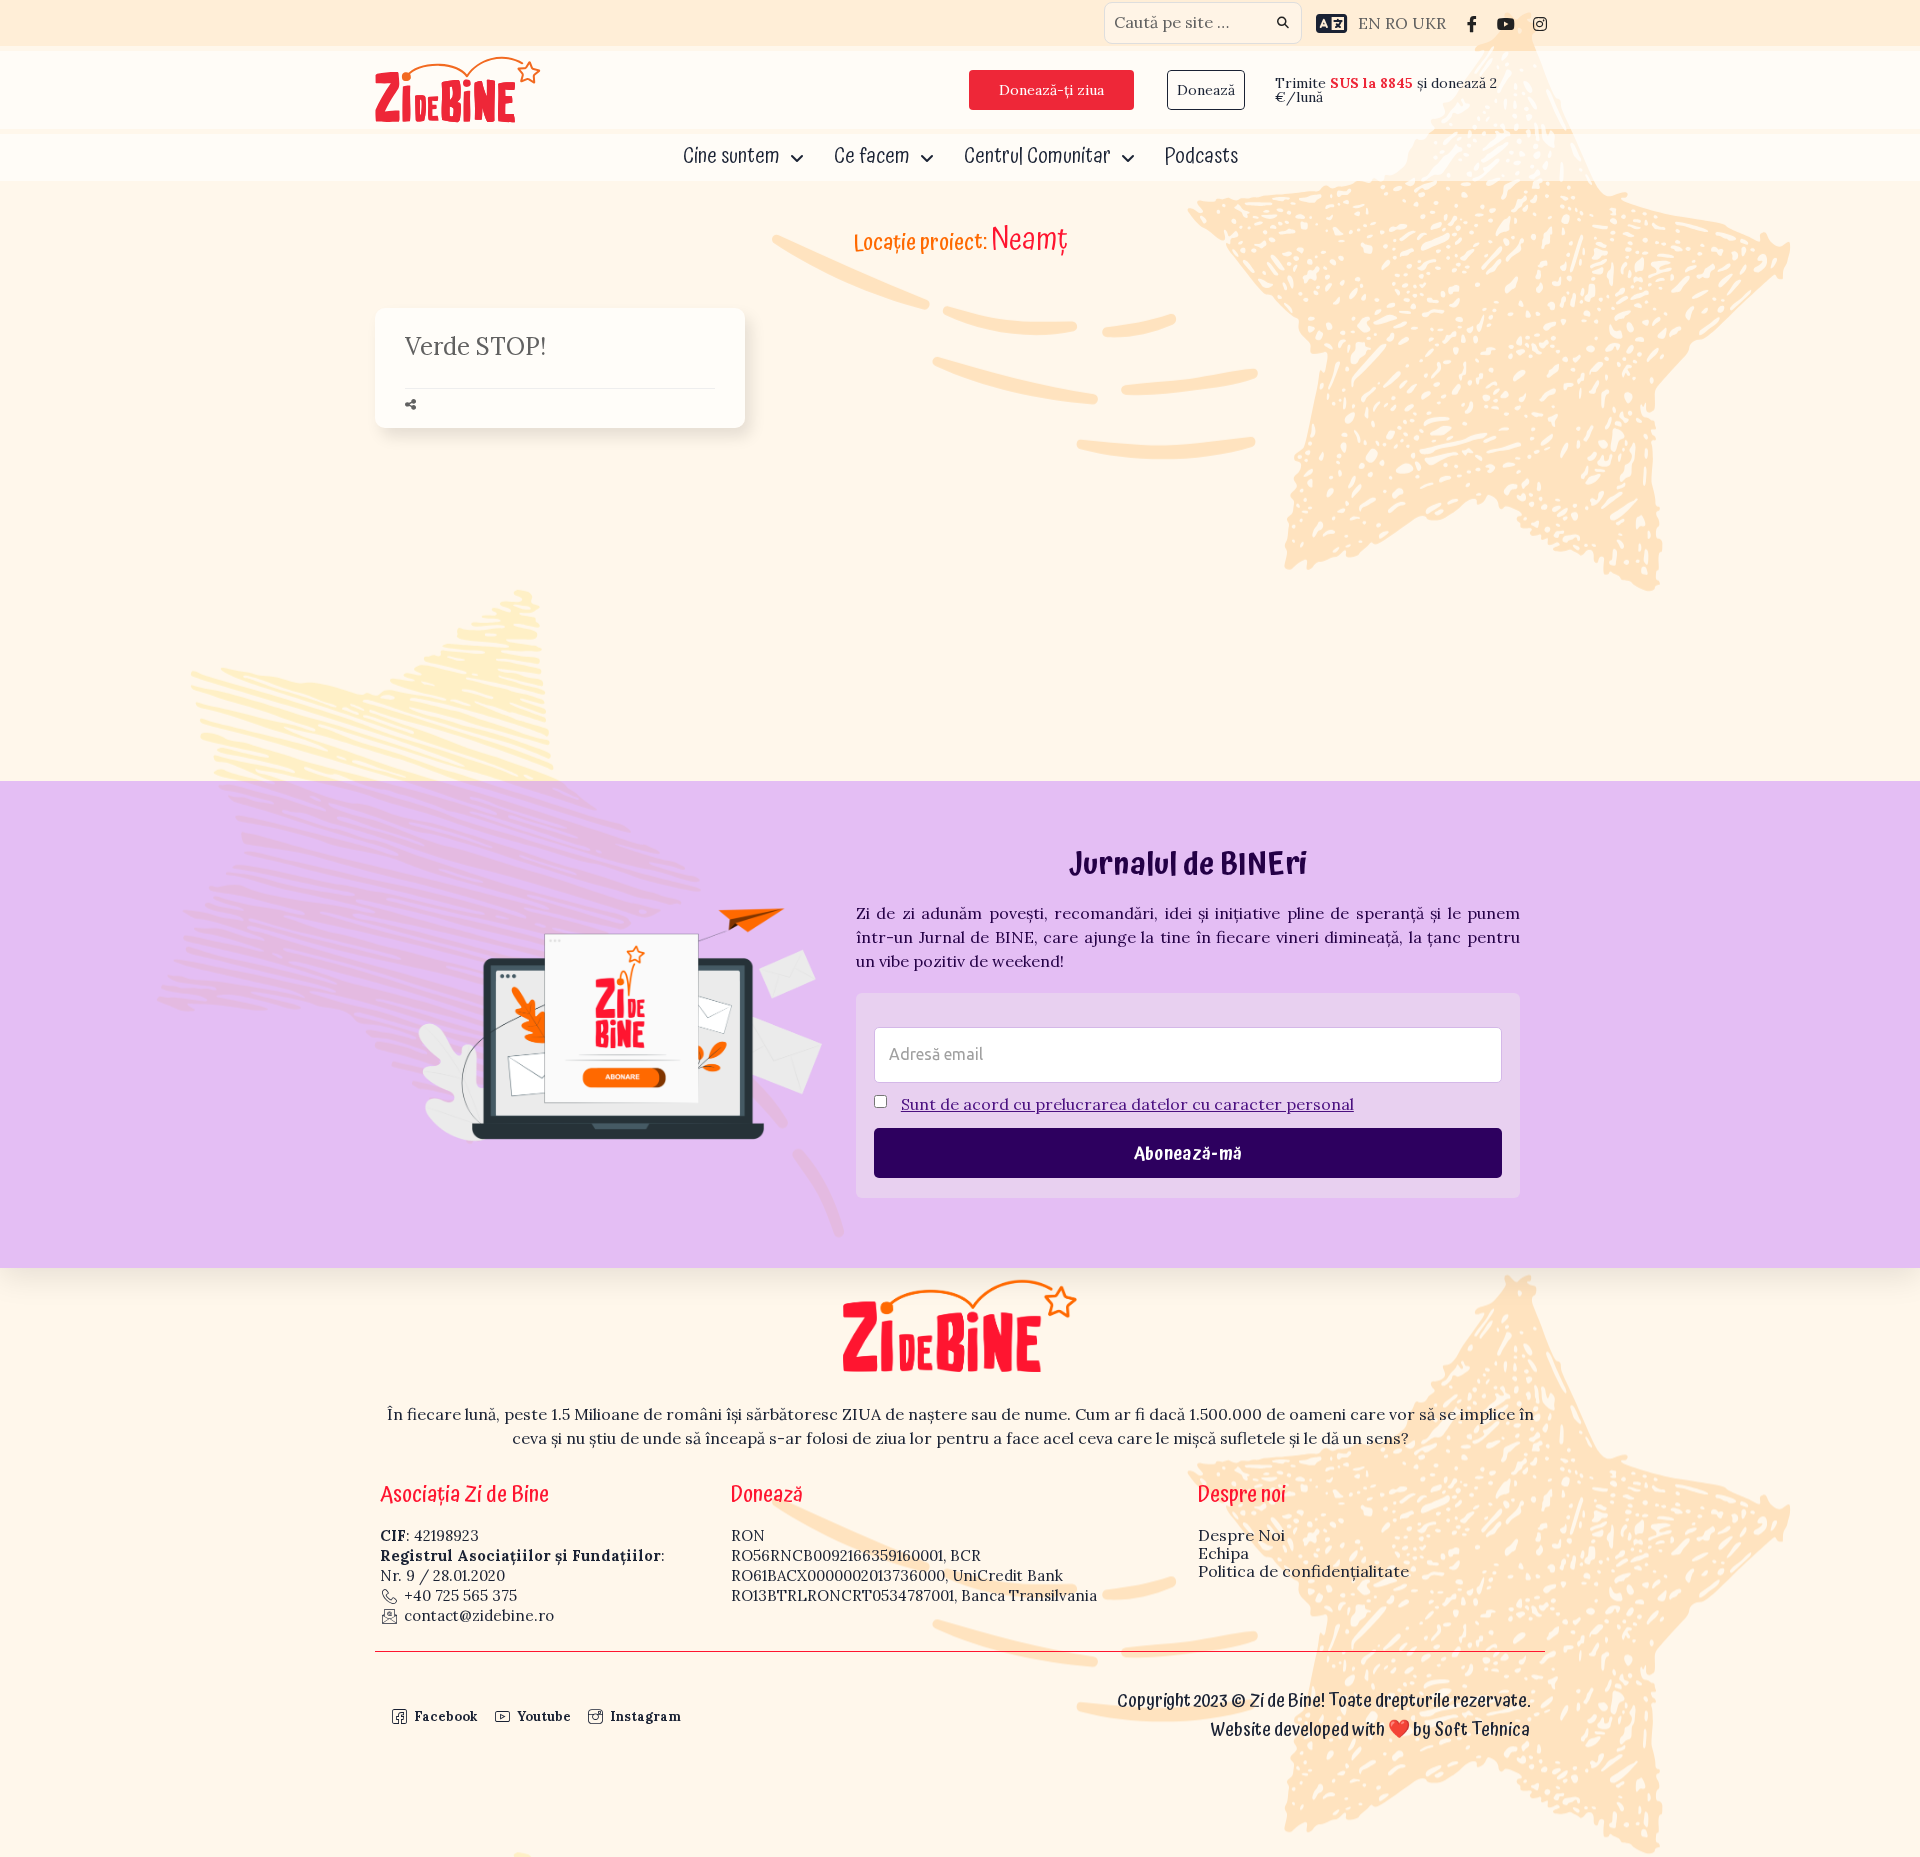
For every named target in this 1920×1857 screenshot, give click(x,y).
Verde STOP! (475, 346)
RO (1396, 23)
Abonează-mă (1188, 1154)
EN (1369, 23)
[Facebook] (1472, 23)
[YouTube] (1506, 23)
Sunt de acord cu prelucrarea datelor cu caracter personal (1127, 1104)
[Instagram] (1540, 23)
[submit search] (1283, 23)
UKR (1429, 23)
